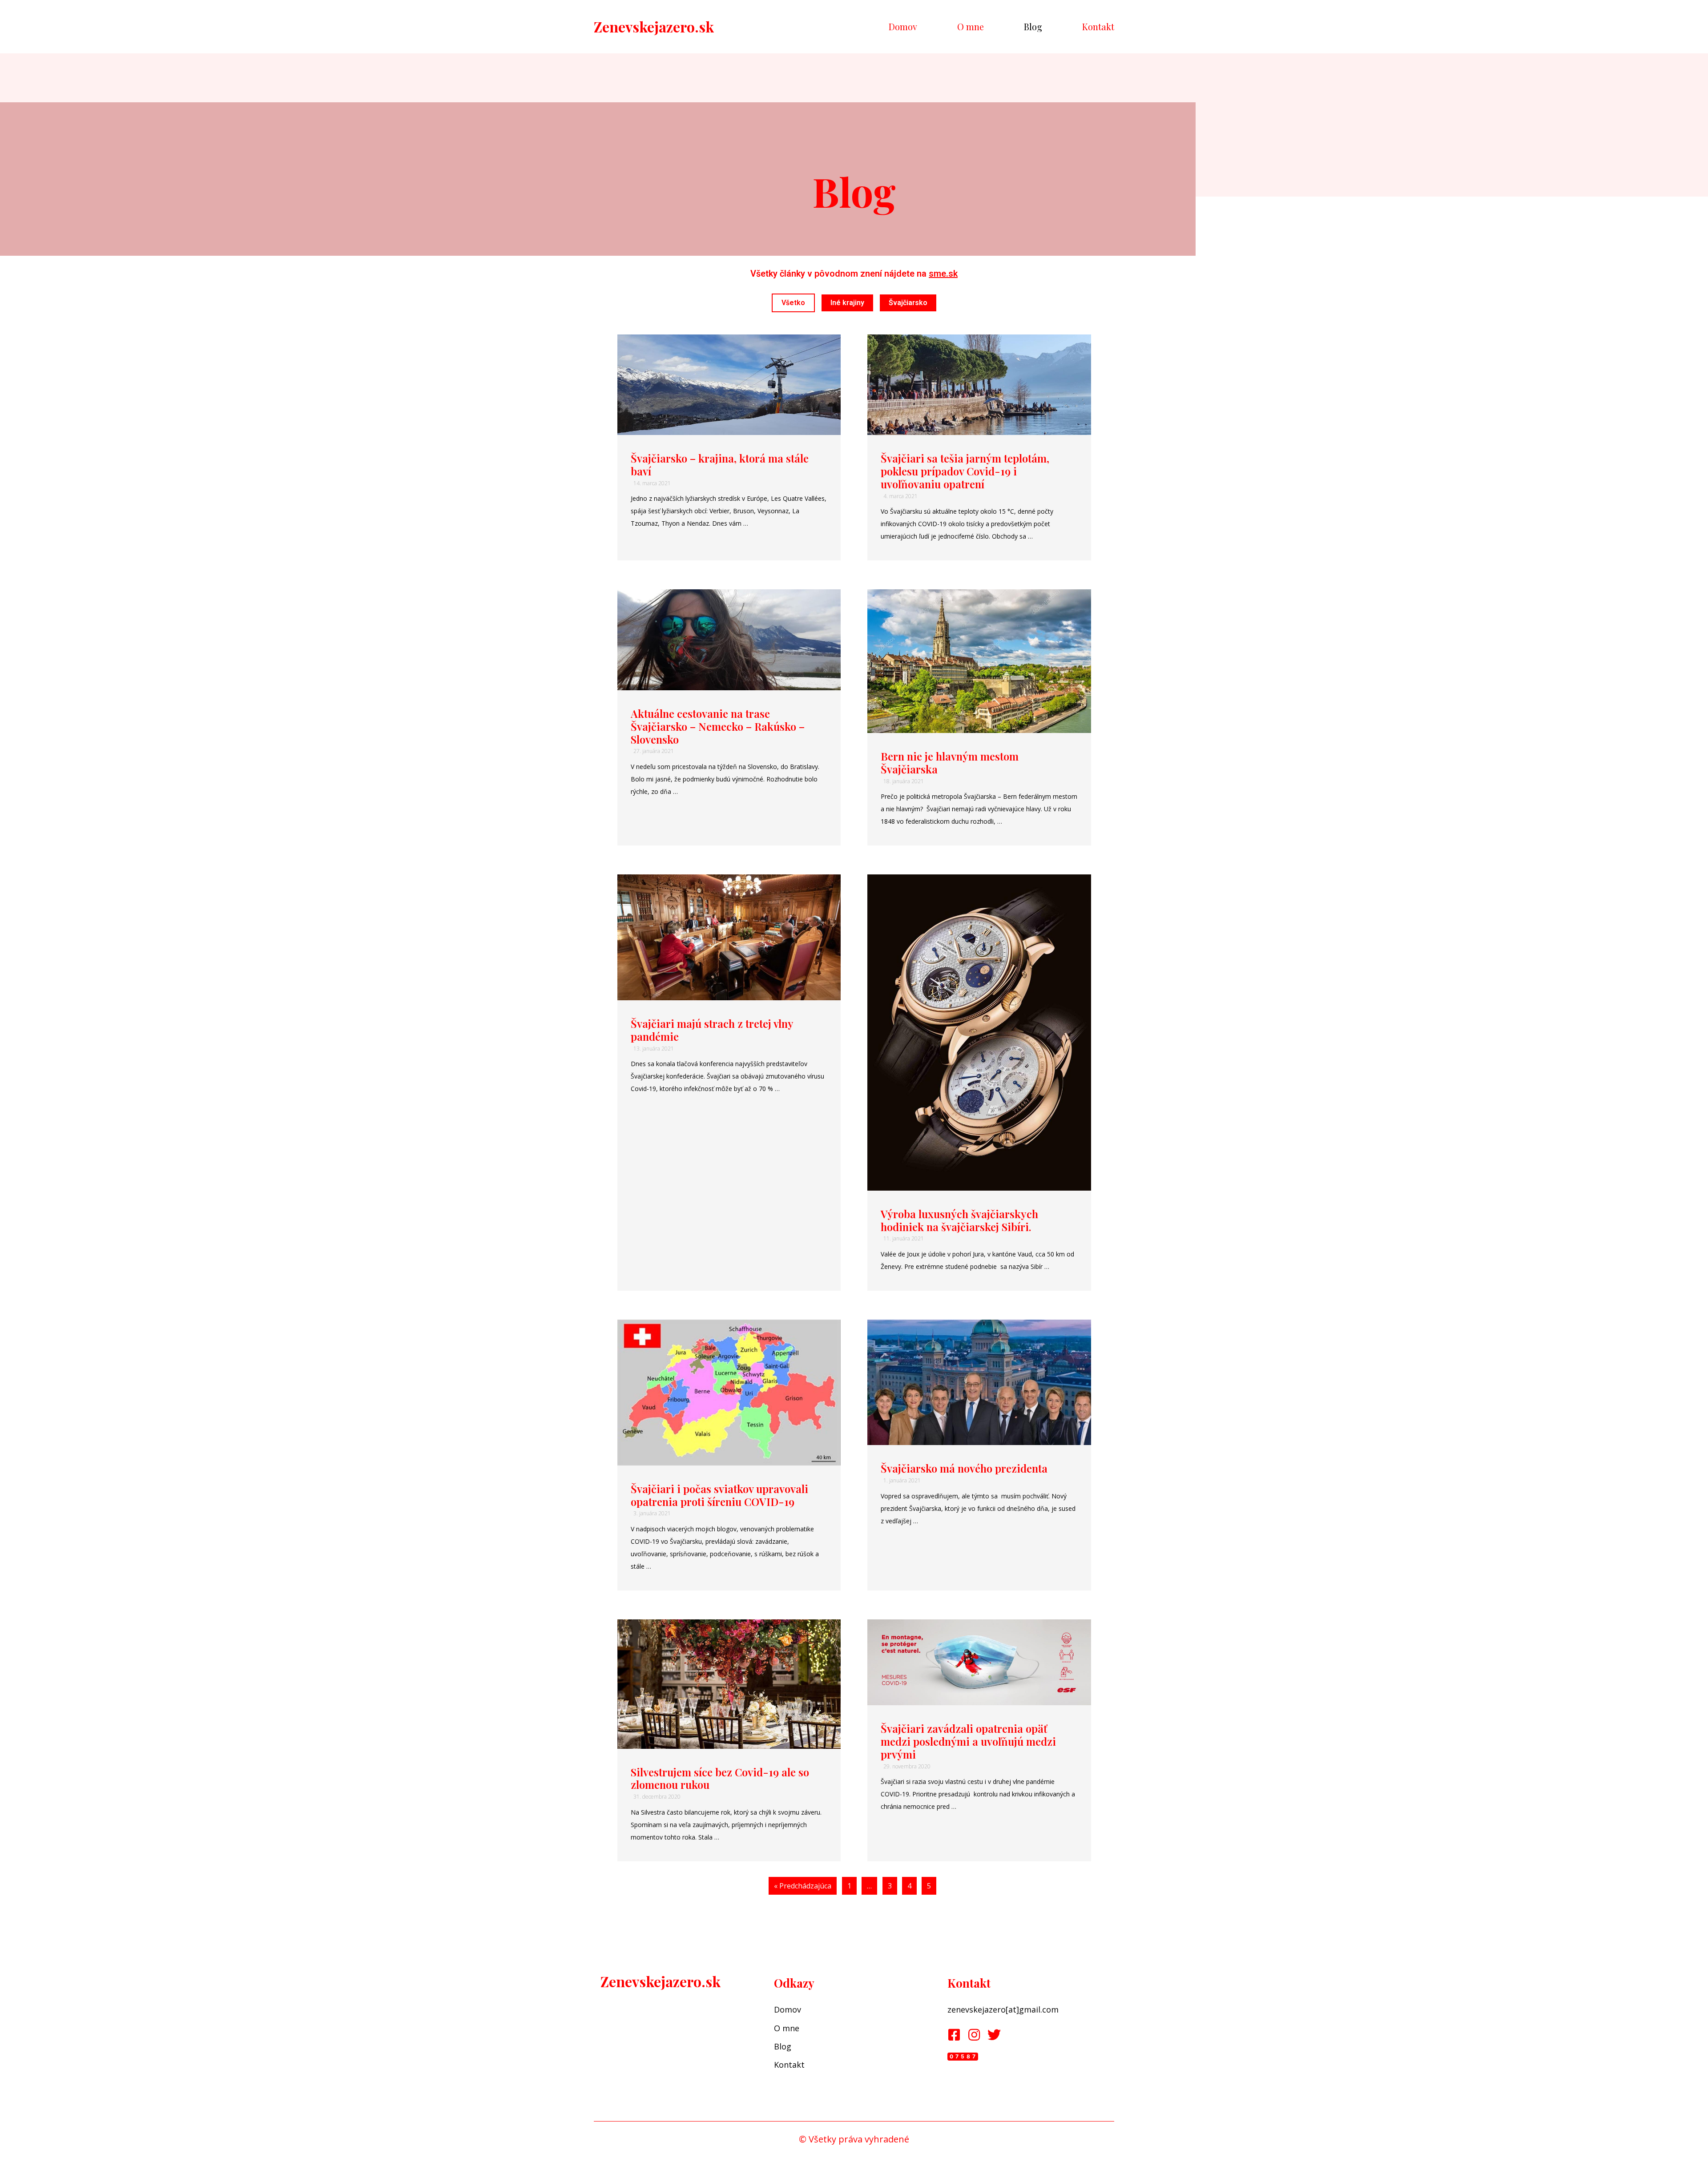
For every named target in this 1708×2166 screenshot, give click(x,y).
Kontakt (1098, 26)
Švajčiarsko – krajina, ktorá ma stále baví (720, 465)
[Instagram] (974, 2035)
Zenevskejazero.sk (654, 26)
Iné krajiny (847, 303)
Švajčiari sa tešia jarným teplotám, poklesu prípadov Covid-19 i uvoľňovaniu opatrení (965, 471)
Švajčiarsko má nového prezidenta (964, 1468)
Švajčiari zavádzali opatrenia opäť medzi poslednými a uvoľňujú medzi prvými (968, 1741)
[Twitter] (994, 2035)
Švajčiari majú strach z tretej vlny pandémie (712, 1030)
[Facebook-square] (954, 2035)
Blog (1033, 26)
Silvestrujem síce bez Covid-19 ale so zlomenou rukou (720, 1778)
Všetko (793, 303)
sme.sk (943, 274)
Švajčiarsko (908, 303)
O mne (971, 26)
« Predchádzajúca (803, 1886)
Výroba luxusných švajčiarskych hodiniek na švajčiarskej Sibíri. (959, 1220)
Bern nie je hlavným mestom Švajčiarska (950, 763)
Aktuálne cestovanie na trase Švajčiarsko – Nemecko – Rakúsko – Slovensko (718, 726)
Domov (903, 26)
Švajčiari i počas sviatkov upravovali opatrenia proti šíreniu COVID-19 (719, 1495)
